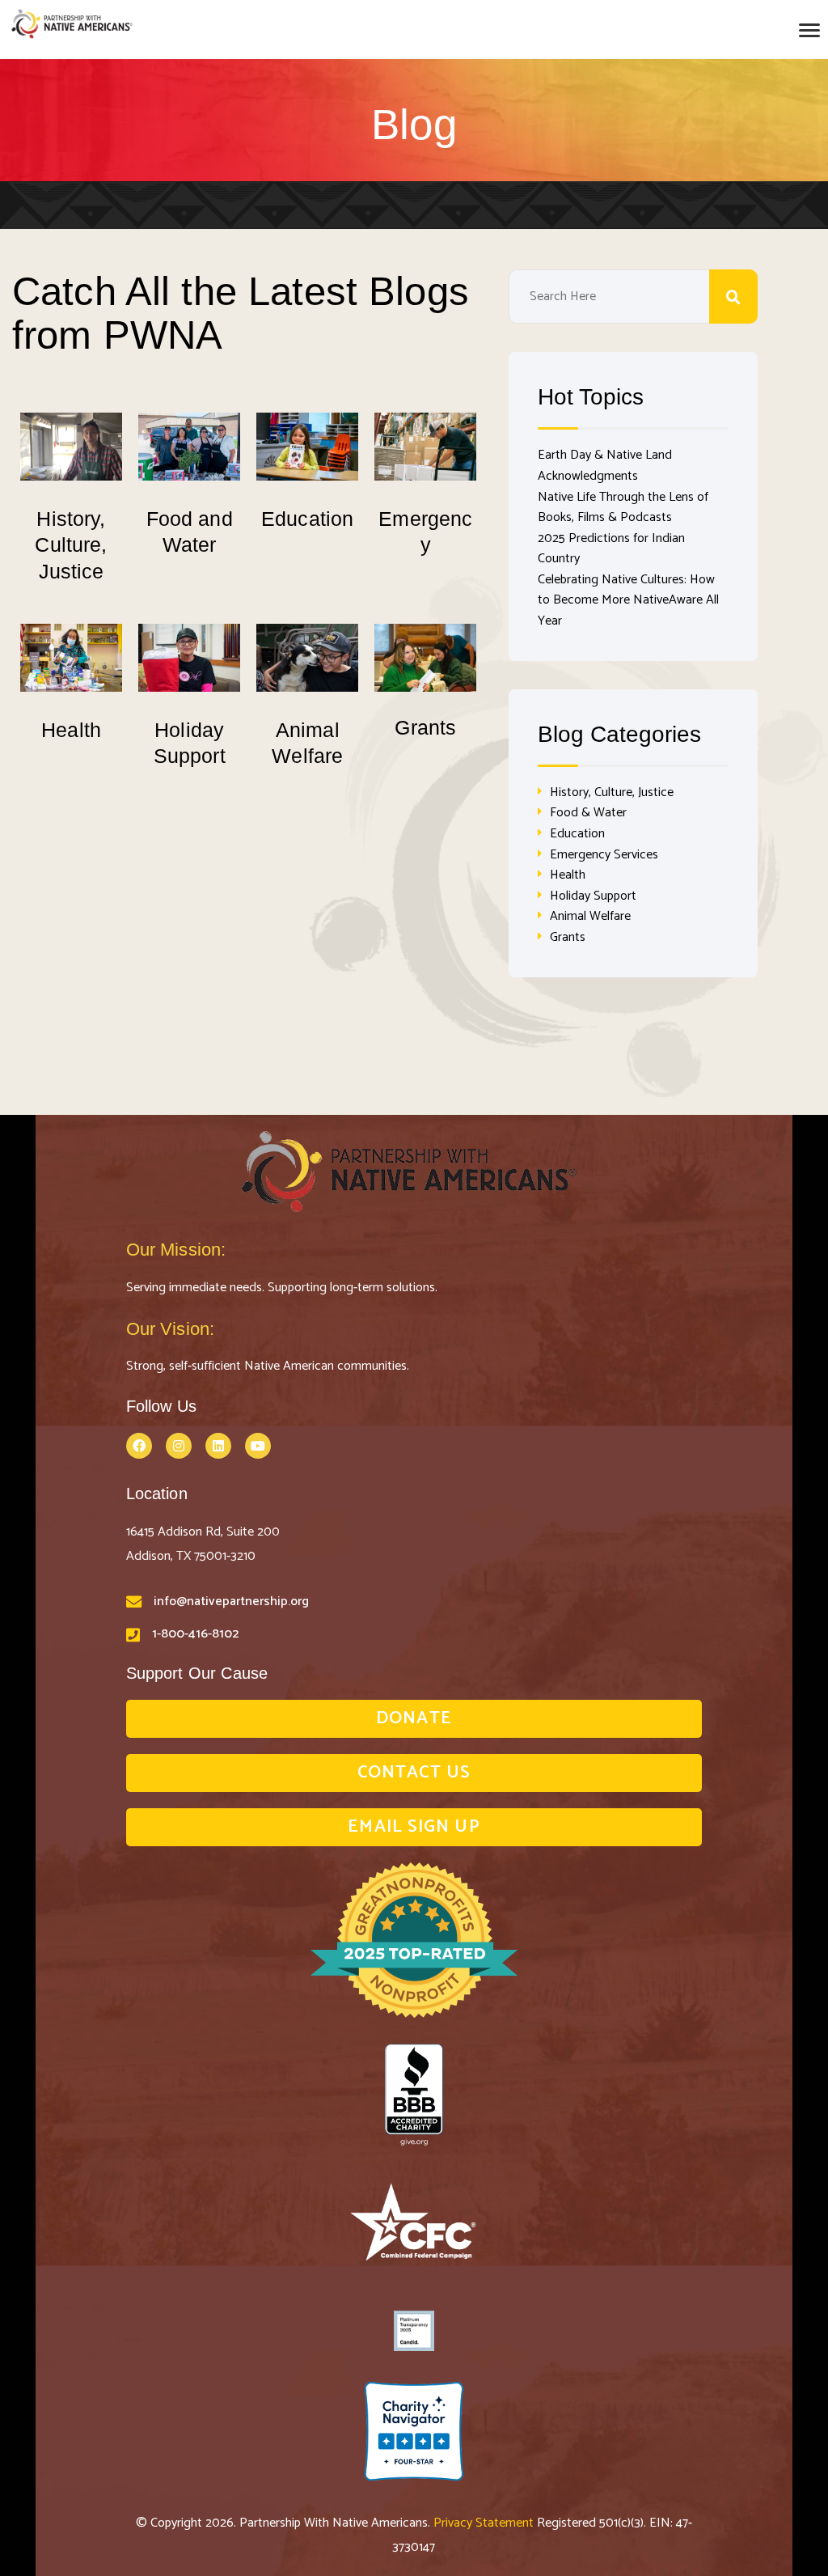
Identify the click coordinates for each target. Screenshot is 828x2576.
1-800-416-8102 (195, 1634)
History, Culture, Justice (71, 545)
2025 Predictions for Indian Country (611, 549)
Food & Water (588, 813)
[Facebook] (139, 1446)
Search (733, 297)
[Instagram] (179, 1446)
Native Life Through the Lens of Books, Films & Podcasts (623, 508)
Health (71, 730)
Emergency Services (604, 855)
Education (307, 519)
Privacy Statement (485, 2523)
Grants (425, 727)
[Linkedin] (218, 1446)
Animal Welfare (590, 916)
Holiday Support (593, 896)
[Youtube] (258, 1446)
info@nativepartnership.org (231, 1602)
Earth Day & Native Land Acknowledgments (605, 466)
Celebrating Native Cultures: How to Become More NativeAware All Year (628, 600)
